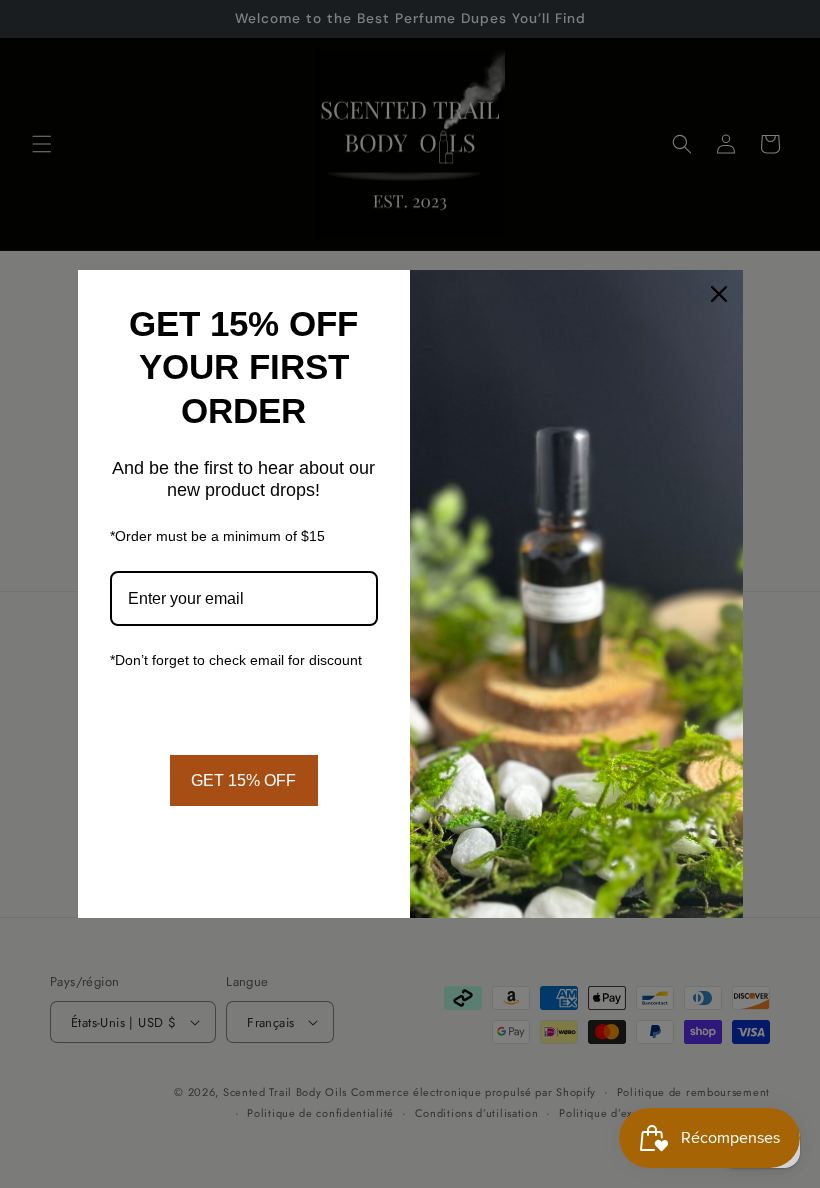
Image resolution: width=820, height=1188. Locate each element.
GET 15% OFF (243, 780)
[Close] (719, 294)
